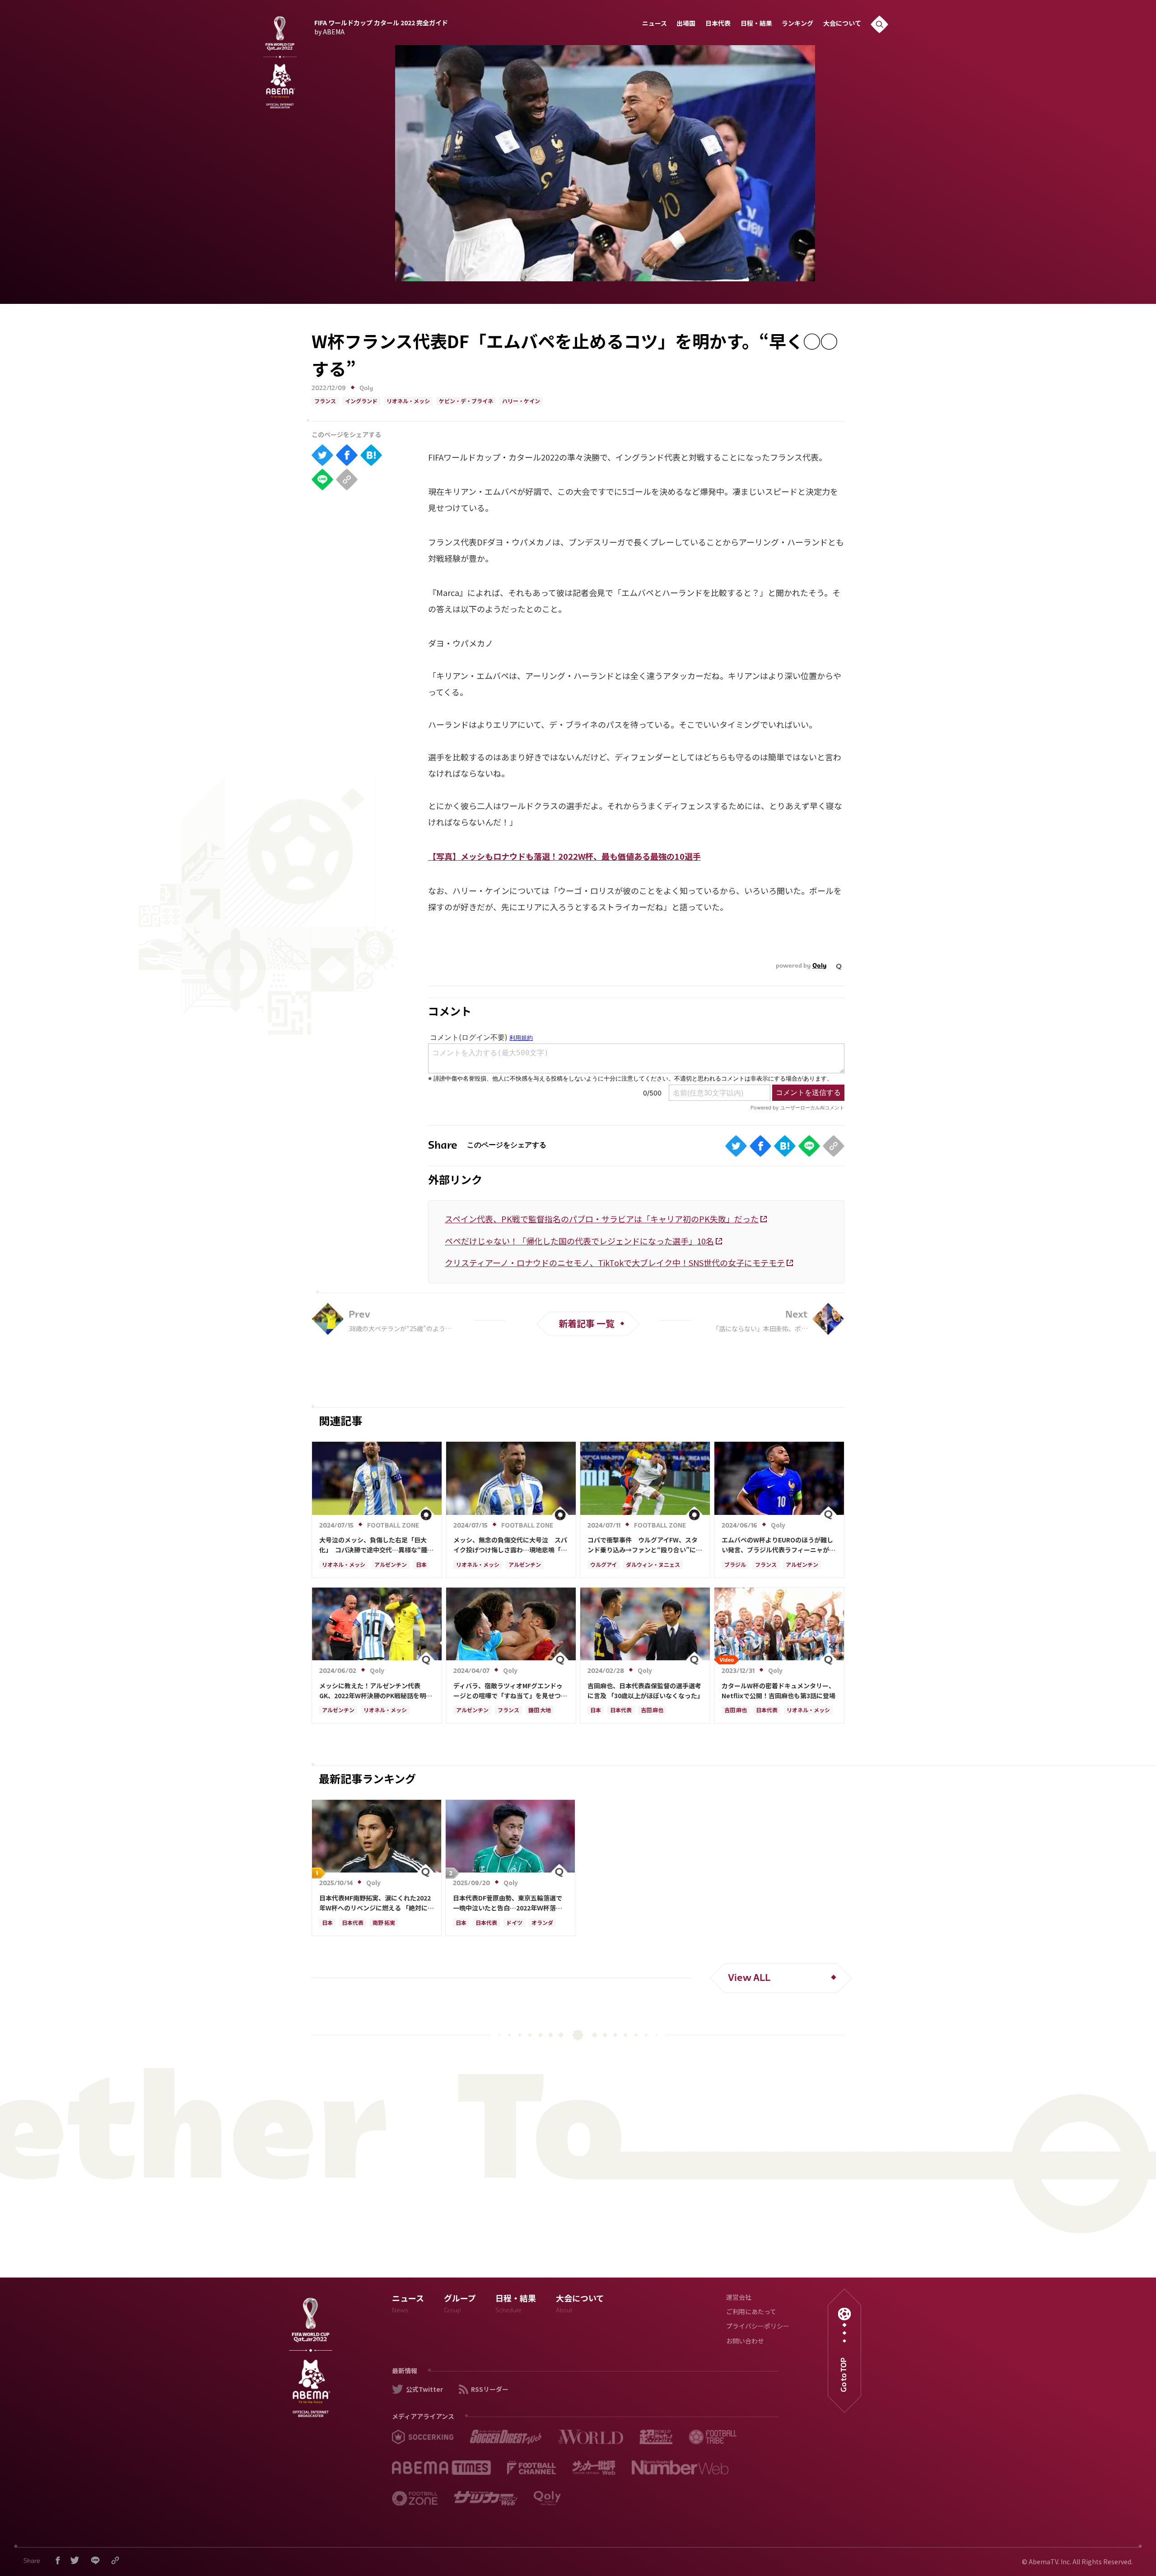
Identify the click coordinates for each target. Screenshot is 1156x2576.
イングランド (361, 402)
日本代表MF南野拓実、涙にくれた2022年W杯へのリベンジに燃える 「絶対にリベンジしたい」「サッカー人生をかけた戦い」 (377, 1903)
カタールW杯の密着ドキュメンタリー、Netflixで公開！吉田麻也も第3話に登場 (778, 1691)
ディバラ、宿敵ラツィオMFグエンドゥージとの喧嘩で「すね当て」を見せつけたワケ (510, 1691)
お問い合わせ (745, 2342)
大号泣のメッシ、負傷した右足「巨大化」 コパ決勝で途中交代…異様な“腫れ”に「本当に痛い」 (373, 1545)
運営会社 (739, 2298)
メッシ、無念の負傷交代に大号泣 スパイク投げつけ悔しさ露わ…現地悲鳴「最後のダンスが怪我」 (510, 1545)
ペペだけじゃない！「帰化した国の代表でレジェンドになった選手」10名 (579, 1241)
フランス (325, 402)
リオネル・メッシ (408, 402)
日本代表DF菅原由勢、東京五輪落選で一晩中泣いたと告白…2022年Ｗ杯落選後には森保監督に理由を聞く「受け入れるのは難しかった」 (510, 1903)
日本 (421, 1565)
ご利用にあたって (751, 2313)
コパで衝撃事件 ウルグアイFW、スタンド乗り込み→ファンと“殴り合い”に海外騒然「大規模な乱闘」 (645, 1545)
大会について (842, 24)
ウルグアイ (604, 1565)
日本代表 (718, 24)
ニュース (655, 24)
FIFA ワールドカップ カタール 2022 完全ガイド (381, 26)
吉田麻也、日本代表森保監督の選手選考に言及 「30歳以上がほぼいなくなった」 (645, 1691)
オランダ (542, 1924)
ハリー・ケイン (521, 402)
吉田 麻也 (652, 1711)
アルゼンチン (391, 1565)
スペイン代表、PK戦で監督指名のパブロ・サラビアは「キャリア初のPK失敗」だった (602, 1219)
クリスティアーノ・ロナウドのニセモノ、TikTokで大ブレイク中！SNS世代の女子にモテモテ (615, 1262)
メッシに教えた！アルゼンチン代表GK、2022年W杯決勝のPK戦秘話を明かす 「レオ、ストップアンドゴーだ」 (376, 1691)
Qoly (366, 389)
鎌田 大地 (540, 1711)
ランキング (797, 24)
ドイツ (514, 1924)
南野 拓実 (384, 1924)
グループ (460, 2305)
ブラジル (735, 1565)
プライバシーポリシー (758, 2327)
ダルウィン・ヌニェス (653, 1565)
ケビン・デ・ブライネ (466, 402)
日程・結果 (756, 24)
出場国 (686, 24)
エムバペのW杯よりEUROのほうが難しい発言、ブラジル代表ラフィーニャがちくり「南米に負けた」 (778, 1545)
